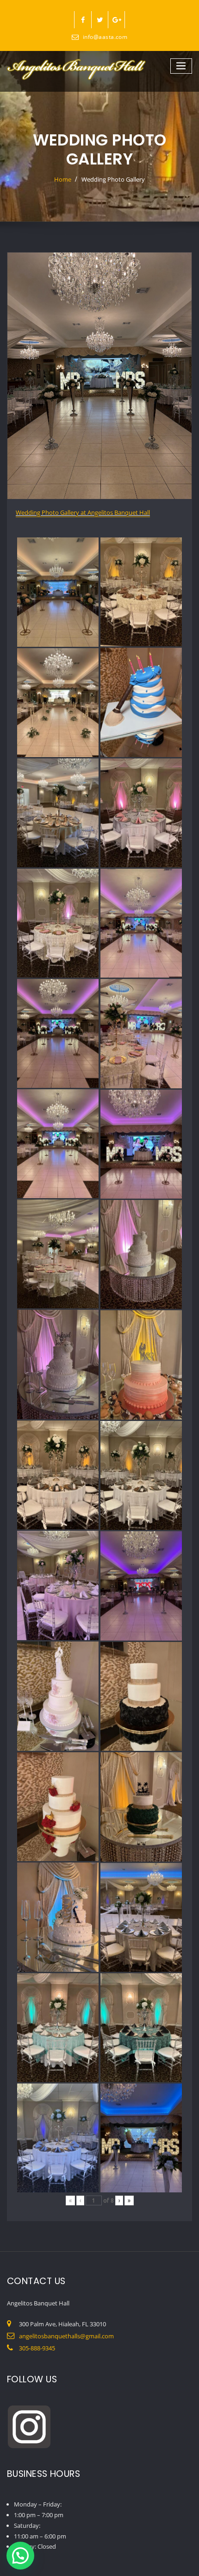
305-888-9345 (37, 2348)
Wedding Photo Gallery (113, 179)
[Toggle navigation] (181, 66)
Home (63, 179)
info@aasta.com (105, 37)
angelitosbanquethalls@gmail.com (66, 2336)
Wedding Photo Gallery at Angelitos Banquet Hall (83, 512)
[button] (20, 2556)
